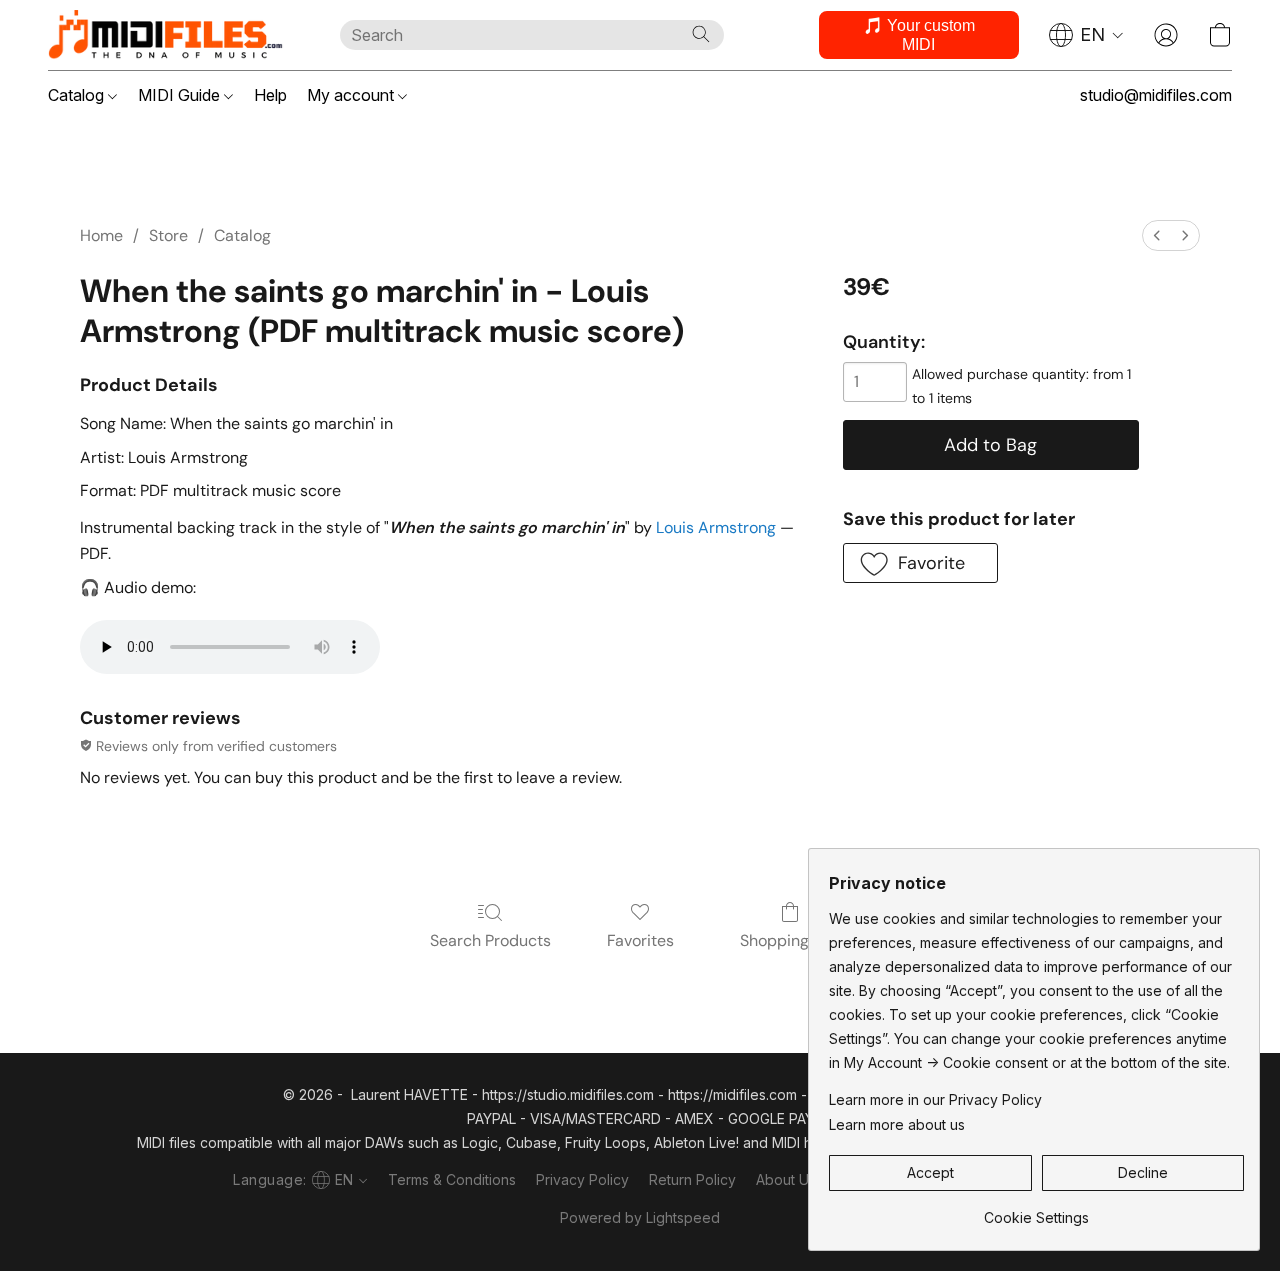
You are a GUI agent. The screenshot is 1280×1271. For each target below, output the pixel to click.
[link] (1036, 1210)
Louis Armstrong (716, 527)
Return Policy (692, 1179)
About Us (786, 1179)
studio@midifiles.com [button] (1156, 95)
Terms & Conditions (452, 1179)
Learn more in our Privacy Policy (935, 1099)
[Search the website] (701, 34)
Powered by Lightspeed (640, 1217)
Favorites (640, 940)
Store (168, 235)
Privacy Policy (582, 1179)
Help (270, 95)
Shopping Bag (790, 940)
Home (101, 235)
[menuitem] (1157, 235)
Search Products (490, 940)
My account (352, 95)
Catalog (78, 95)
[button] (174, 35)
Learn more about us (897, 1124)
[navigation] (1086, 35)
